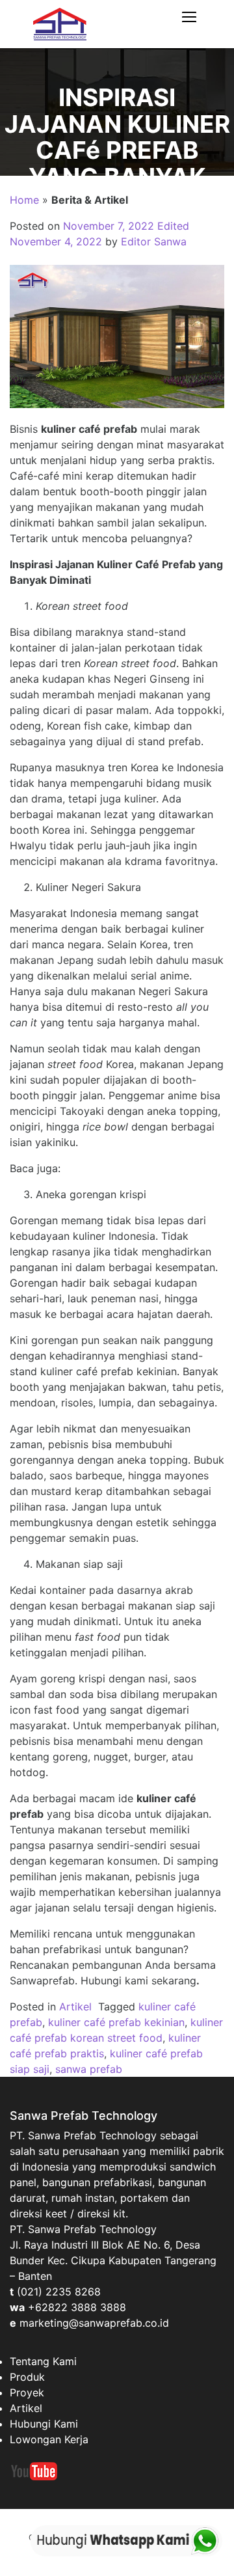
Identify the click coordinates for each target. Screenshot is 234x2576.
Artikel (75, 2007)
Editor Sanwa (154, 241)
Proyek (27, 2392)
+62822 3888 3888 (77, 2307)
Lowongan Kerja (49, 2439)
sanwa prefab (89, 2069)
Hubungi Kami (44, 2424)
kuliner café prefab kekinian (116, 2022)
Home (24, 200)
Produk (27, 2377)
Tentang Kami (43, 2361)
